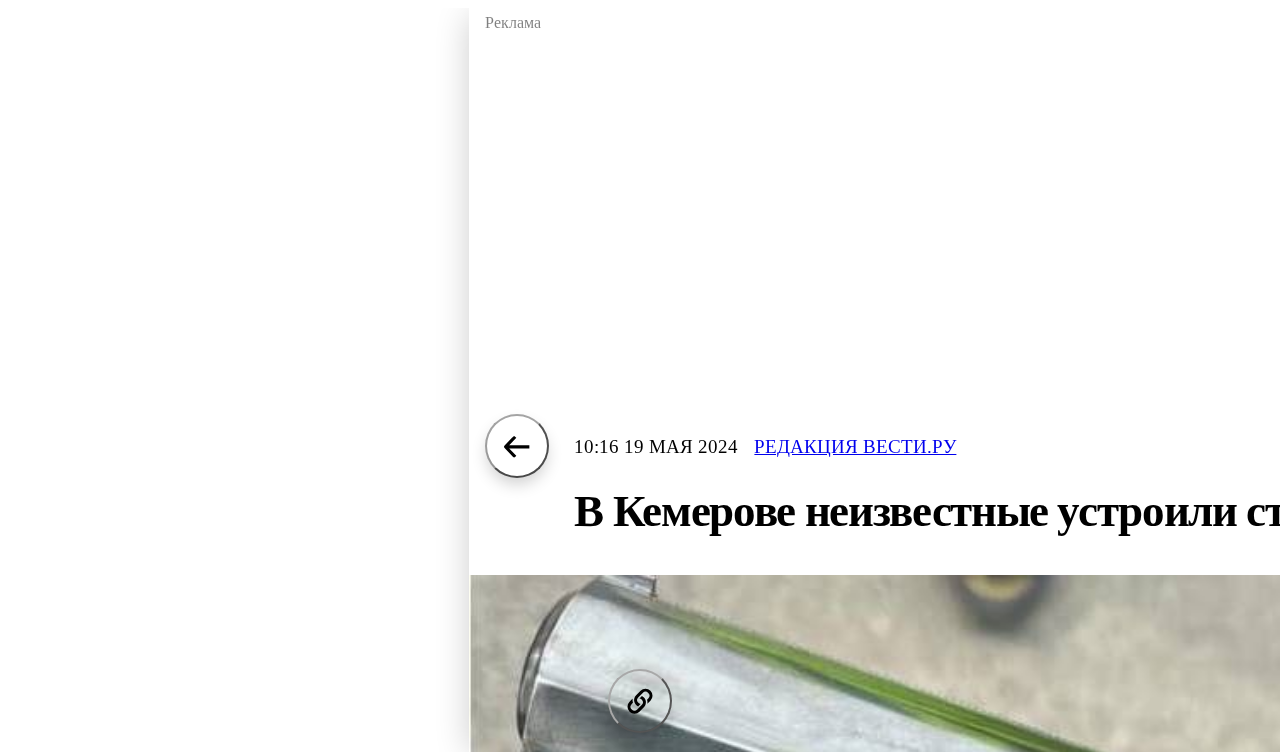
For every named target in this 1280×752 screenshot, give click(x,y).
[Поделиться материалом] (640, 701)
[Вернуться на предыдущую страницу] (517, 446)
